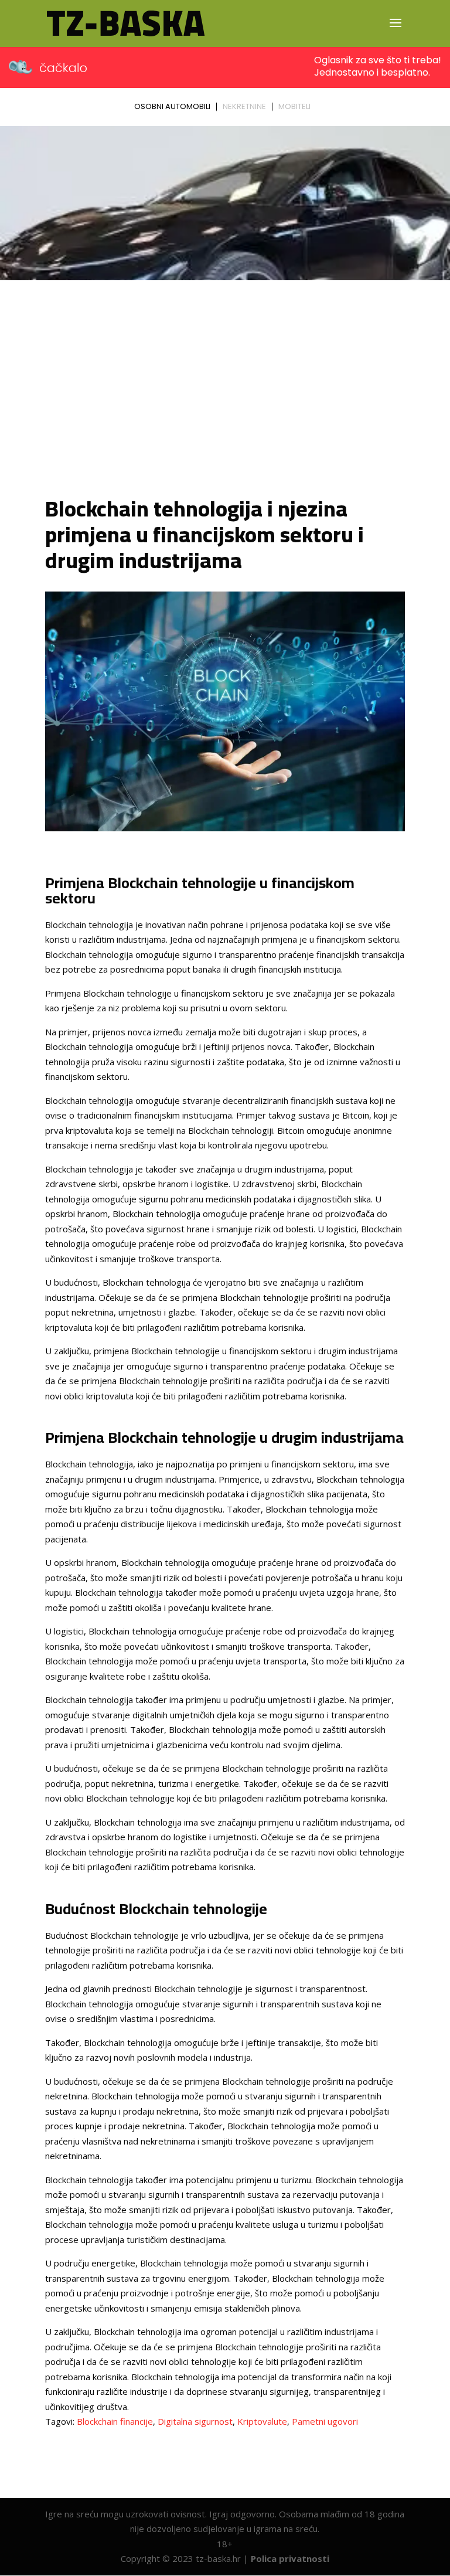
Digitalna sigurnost (195, 2421)
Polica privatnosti (290, 2558)
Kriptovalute (262, 2421)
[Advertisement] (225, 390)
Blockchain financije (115, 2421)
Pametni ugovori (325, 2421)
